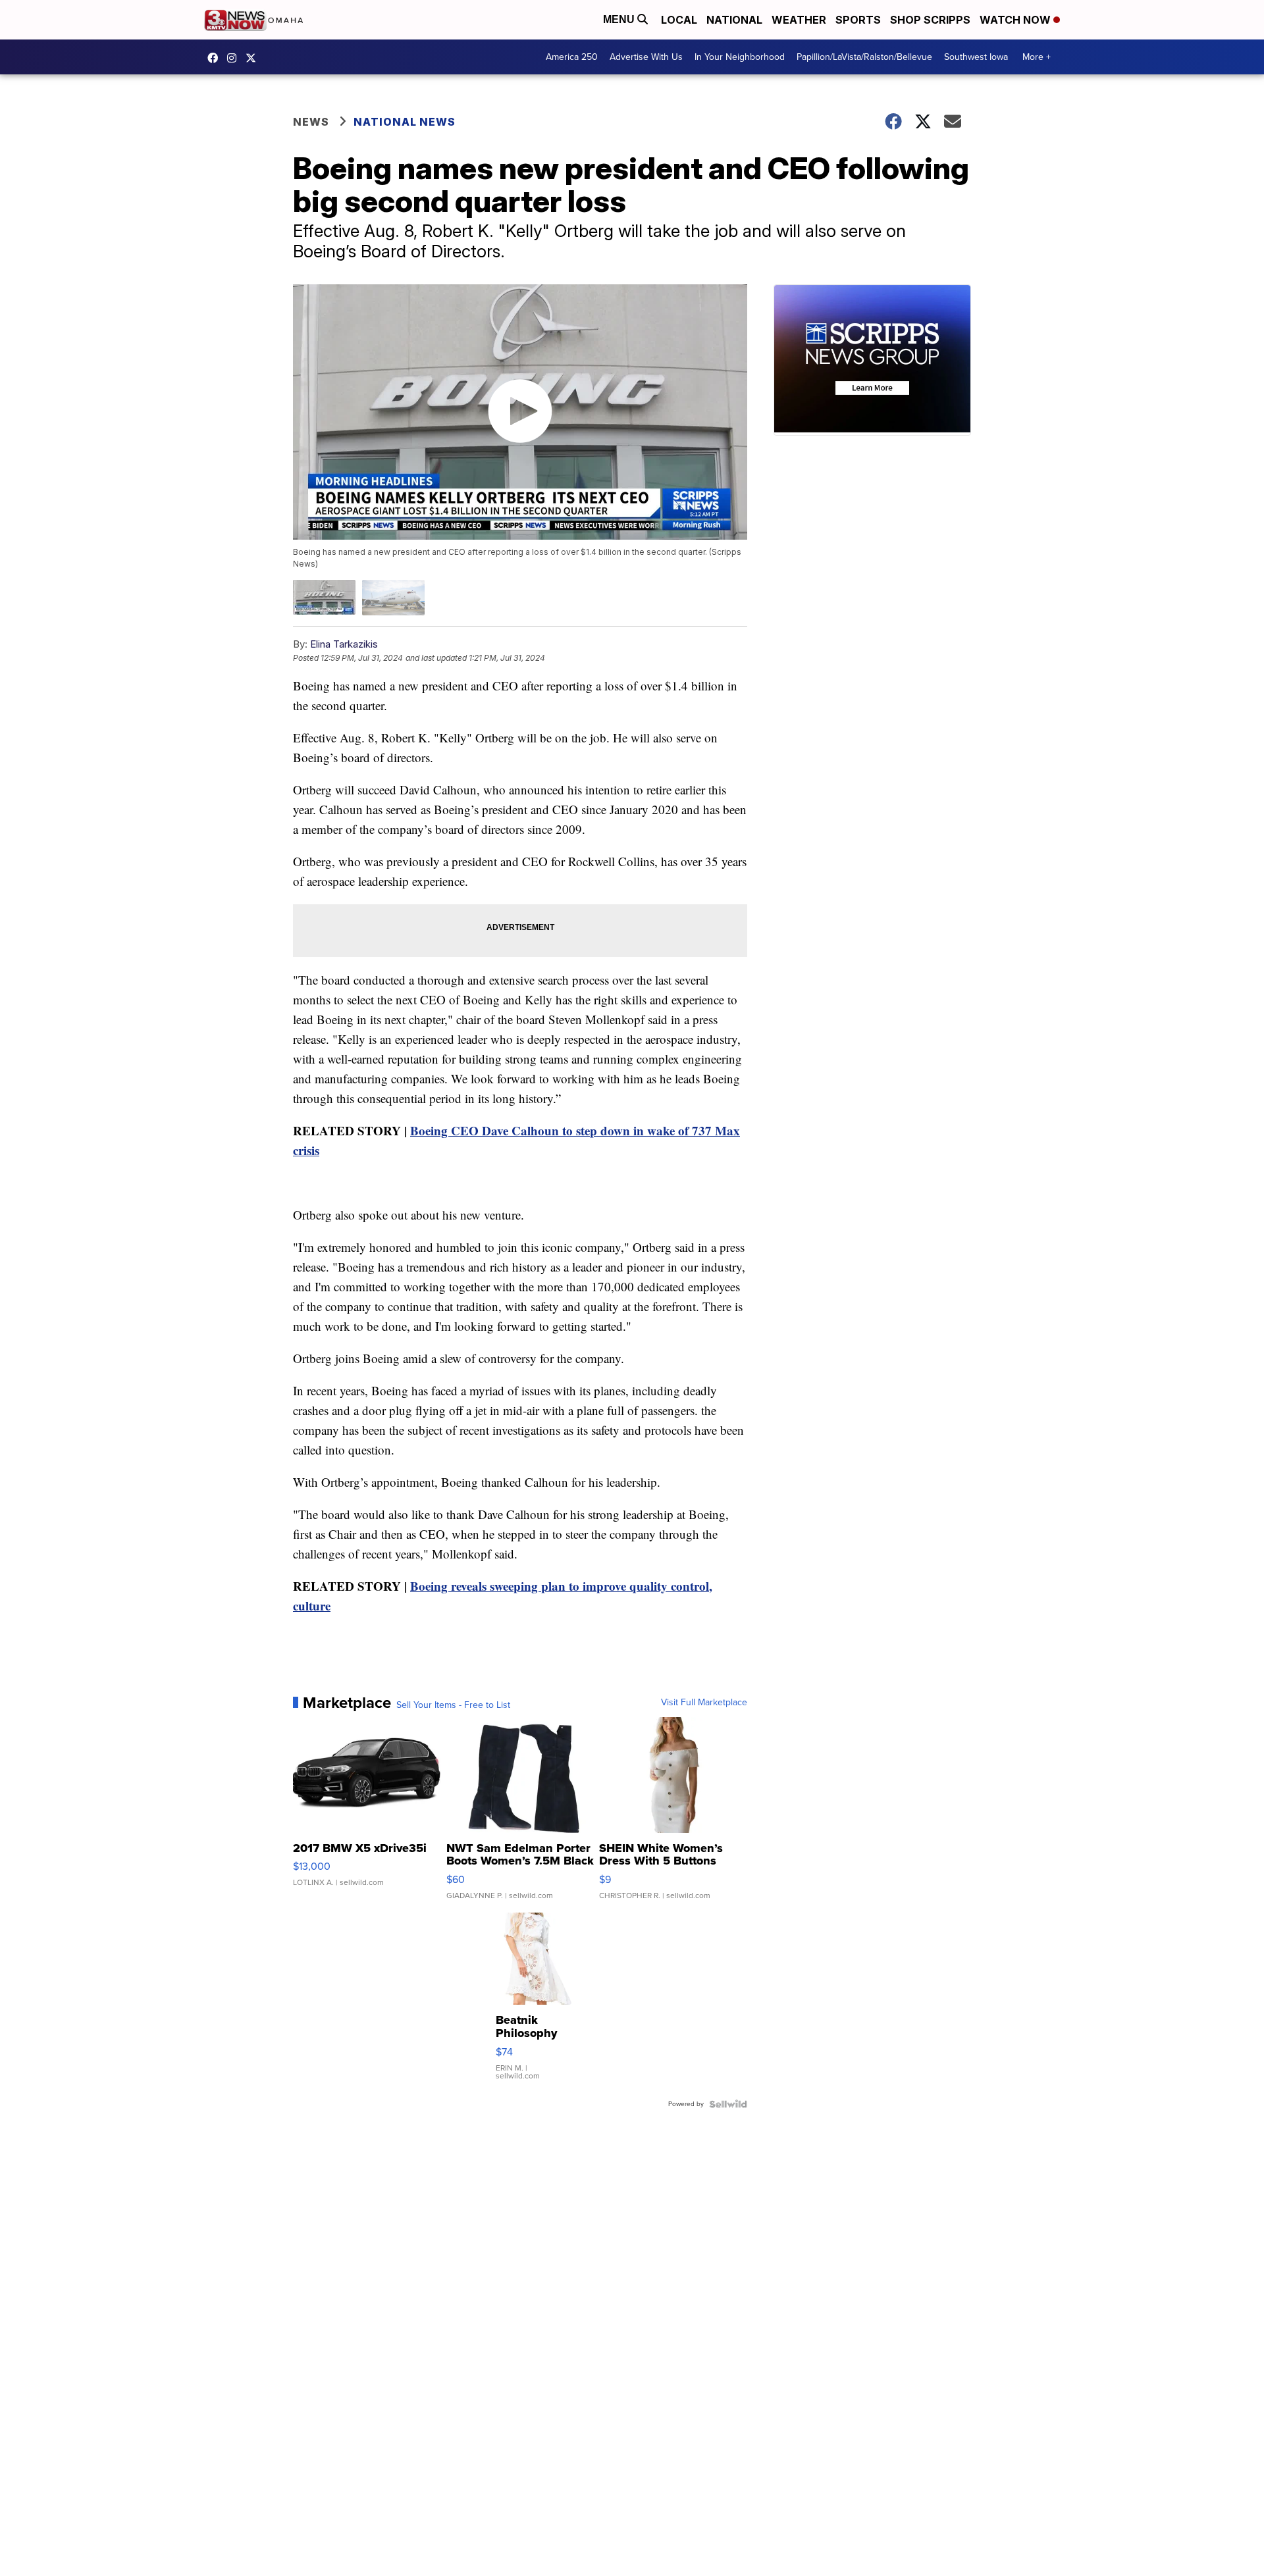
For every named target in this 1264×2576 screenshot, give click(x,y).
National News (405, 122)
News (311, 122)
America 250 (572, 57)
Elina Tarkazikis (344, 644)
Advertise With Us (646, 57)
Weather (799, 20)
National (734, 20)
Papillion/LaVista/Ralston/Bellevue (864, 57)
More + (1037, 57)
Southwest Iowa (976, 57)
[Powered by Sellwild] (728, 2104)
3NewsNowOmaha (254, 58)
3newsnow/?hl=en (235, 58)
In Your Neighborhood (740, 57)
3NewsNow (216, 58)
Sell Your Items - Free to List (453, 1705)
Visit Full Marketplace (704, 1703)
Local (679, 20)
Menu (620, 19)
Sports (858, 20)
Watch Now (1016, 20)
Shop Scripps (930, 20)
